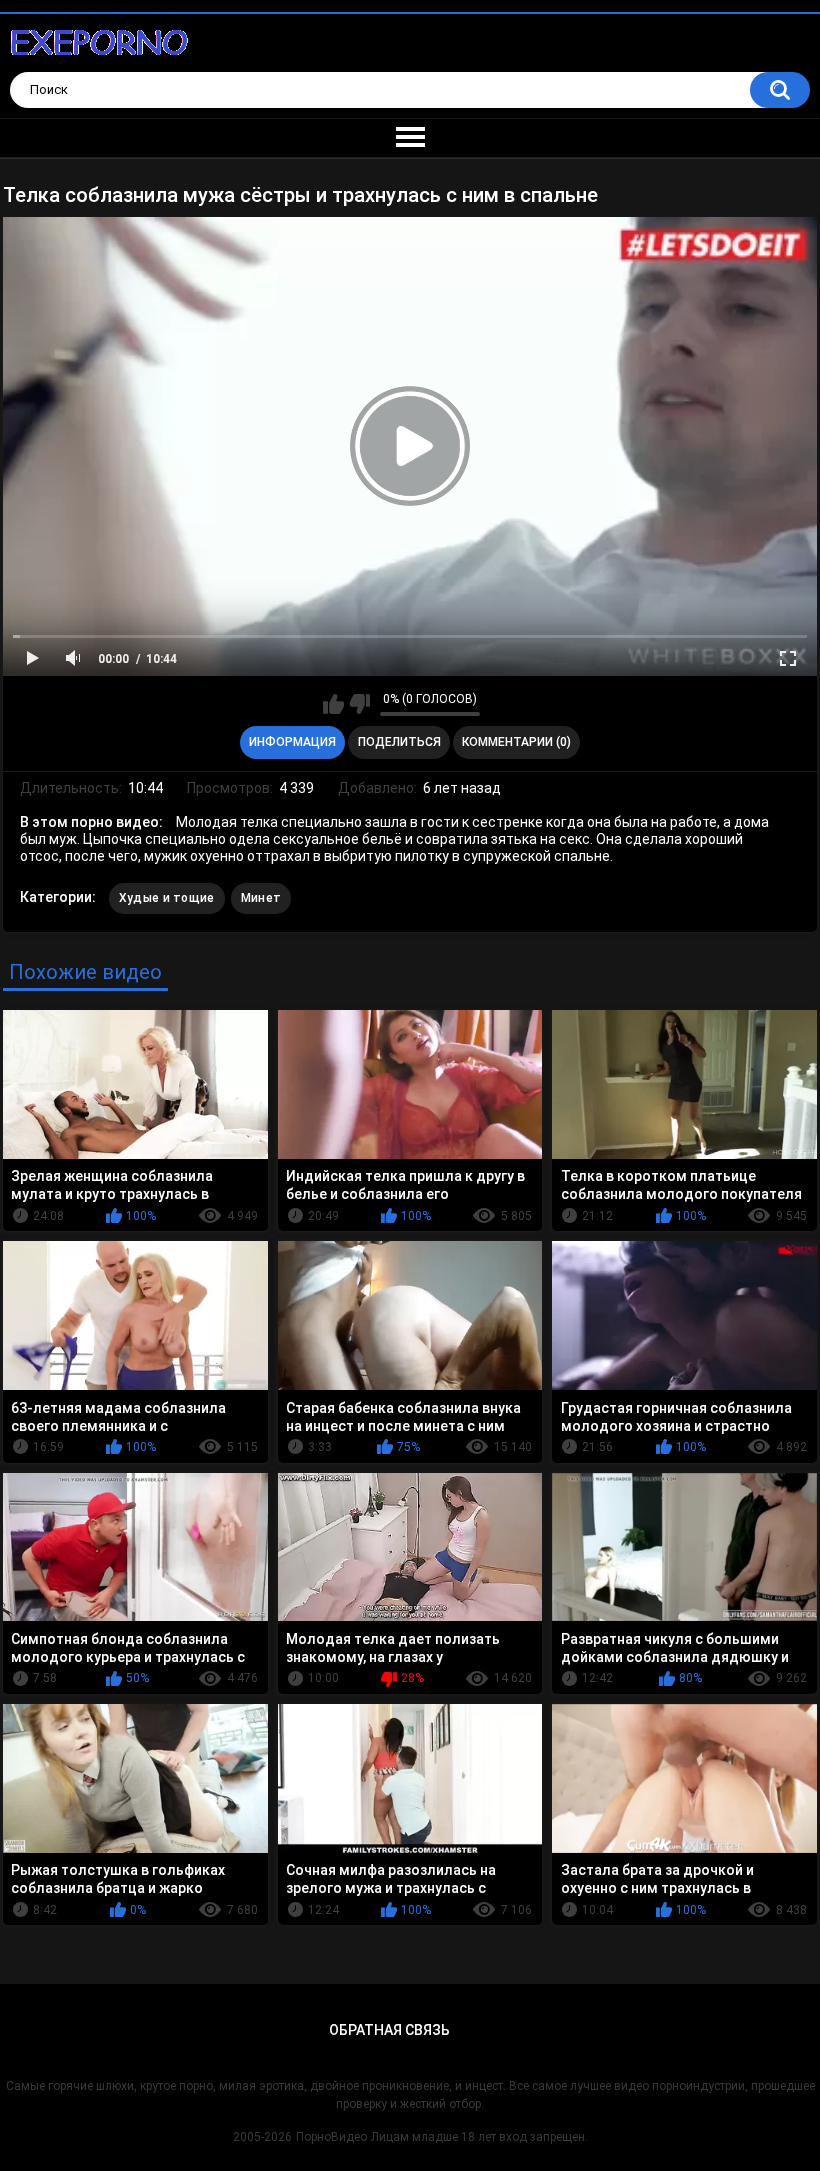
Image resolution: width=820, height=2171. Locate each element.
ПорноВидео (331, 2137)
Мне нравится (333, 704)
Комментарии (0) (516, 742)
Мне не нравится (359, 704)
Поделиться (399, 742)
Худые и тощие (167, 898)
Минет (261, 898)
